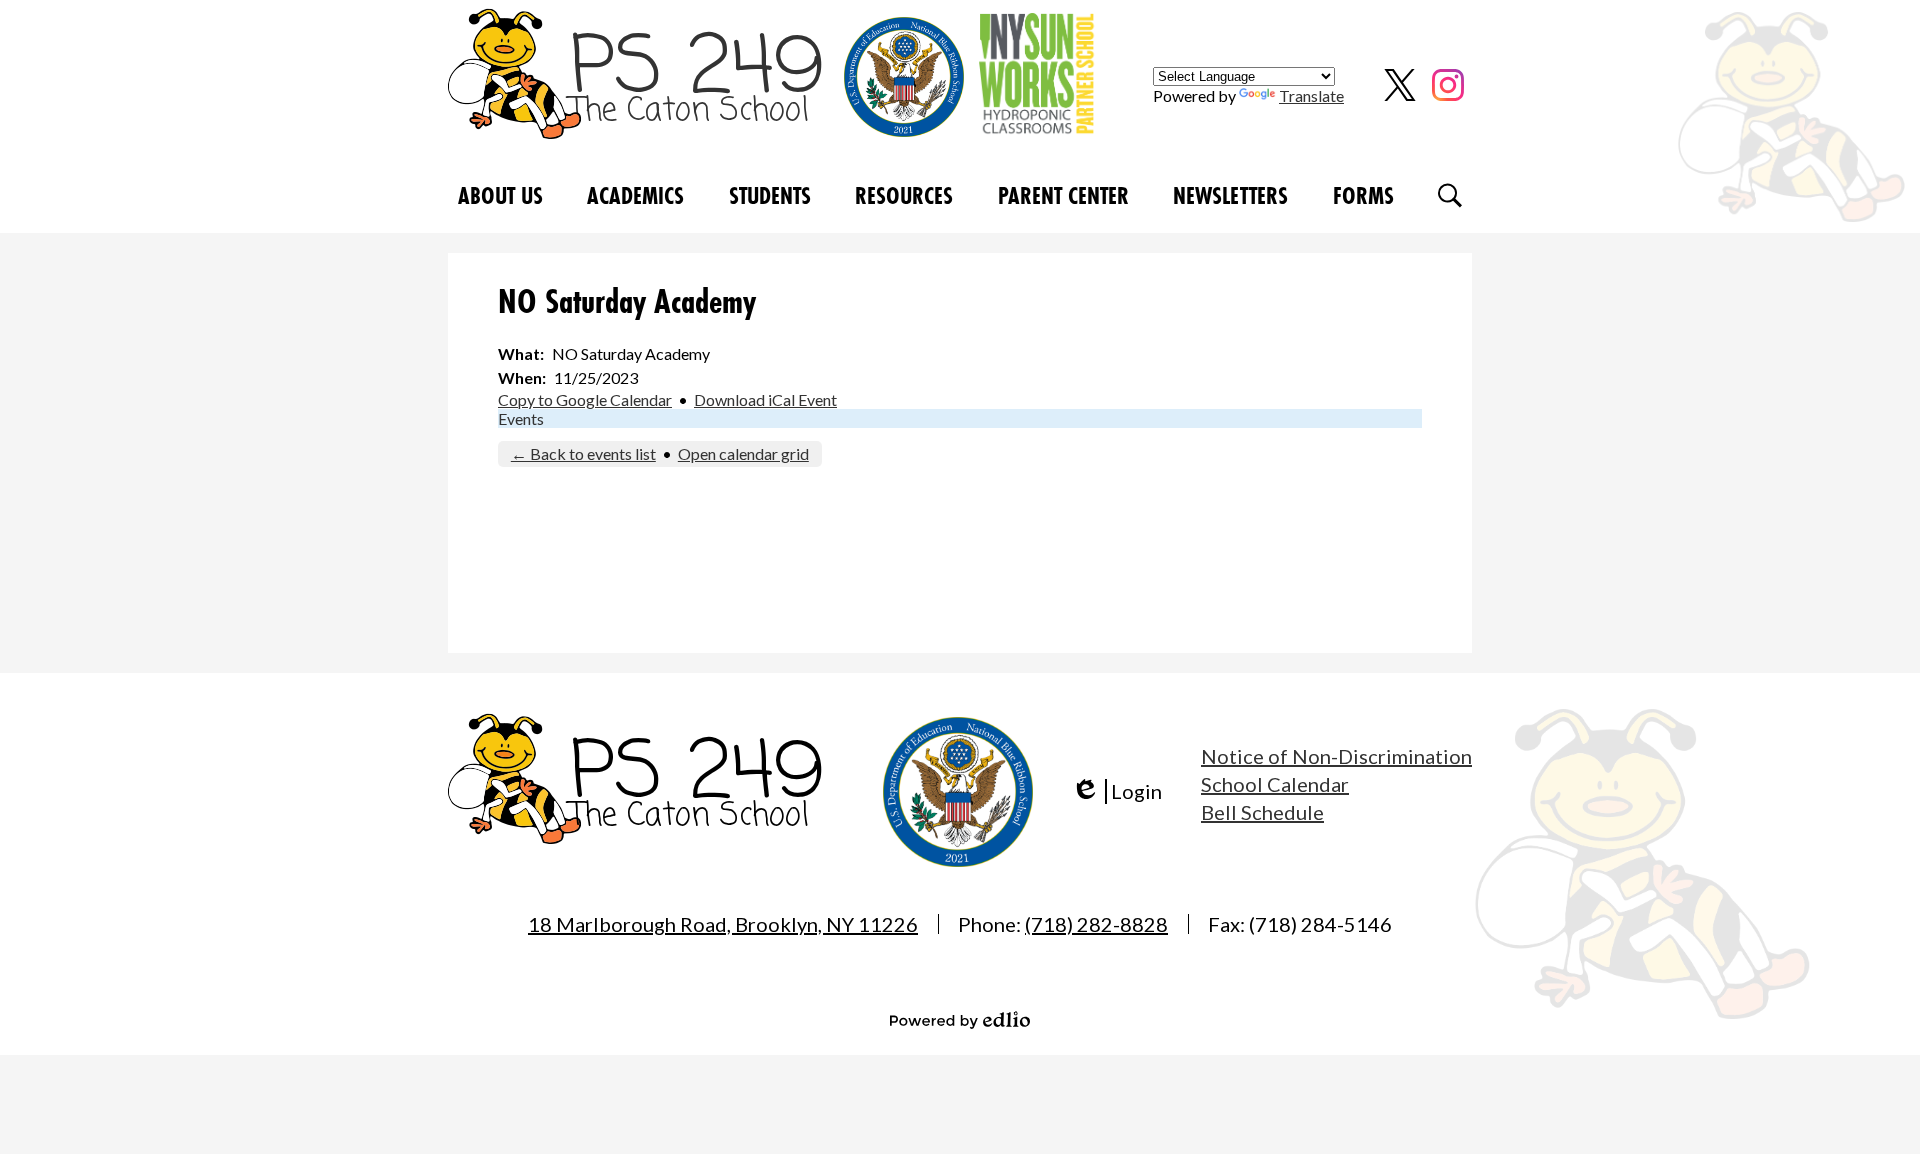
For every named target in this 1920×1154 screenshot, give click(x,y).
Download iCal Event (765, 399)
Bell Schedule (1262, 812)
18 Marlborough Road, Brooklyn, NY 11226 (723, 924)
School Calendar (1275, 784)
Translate (1311, 95)
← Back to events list (583, 453)
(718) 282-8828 (1096, 924)
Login (1116, 791)
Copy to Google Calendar (585, 399)
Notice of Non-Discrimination (1336, 756)
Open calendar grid (743, 453)
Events (521, 418)
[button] (500, 195)
